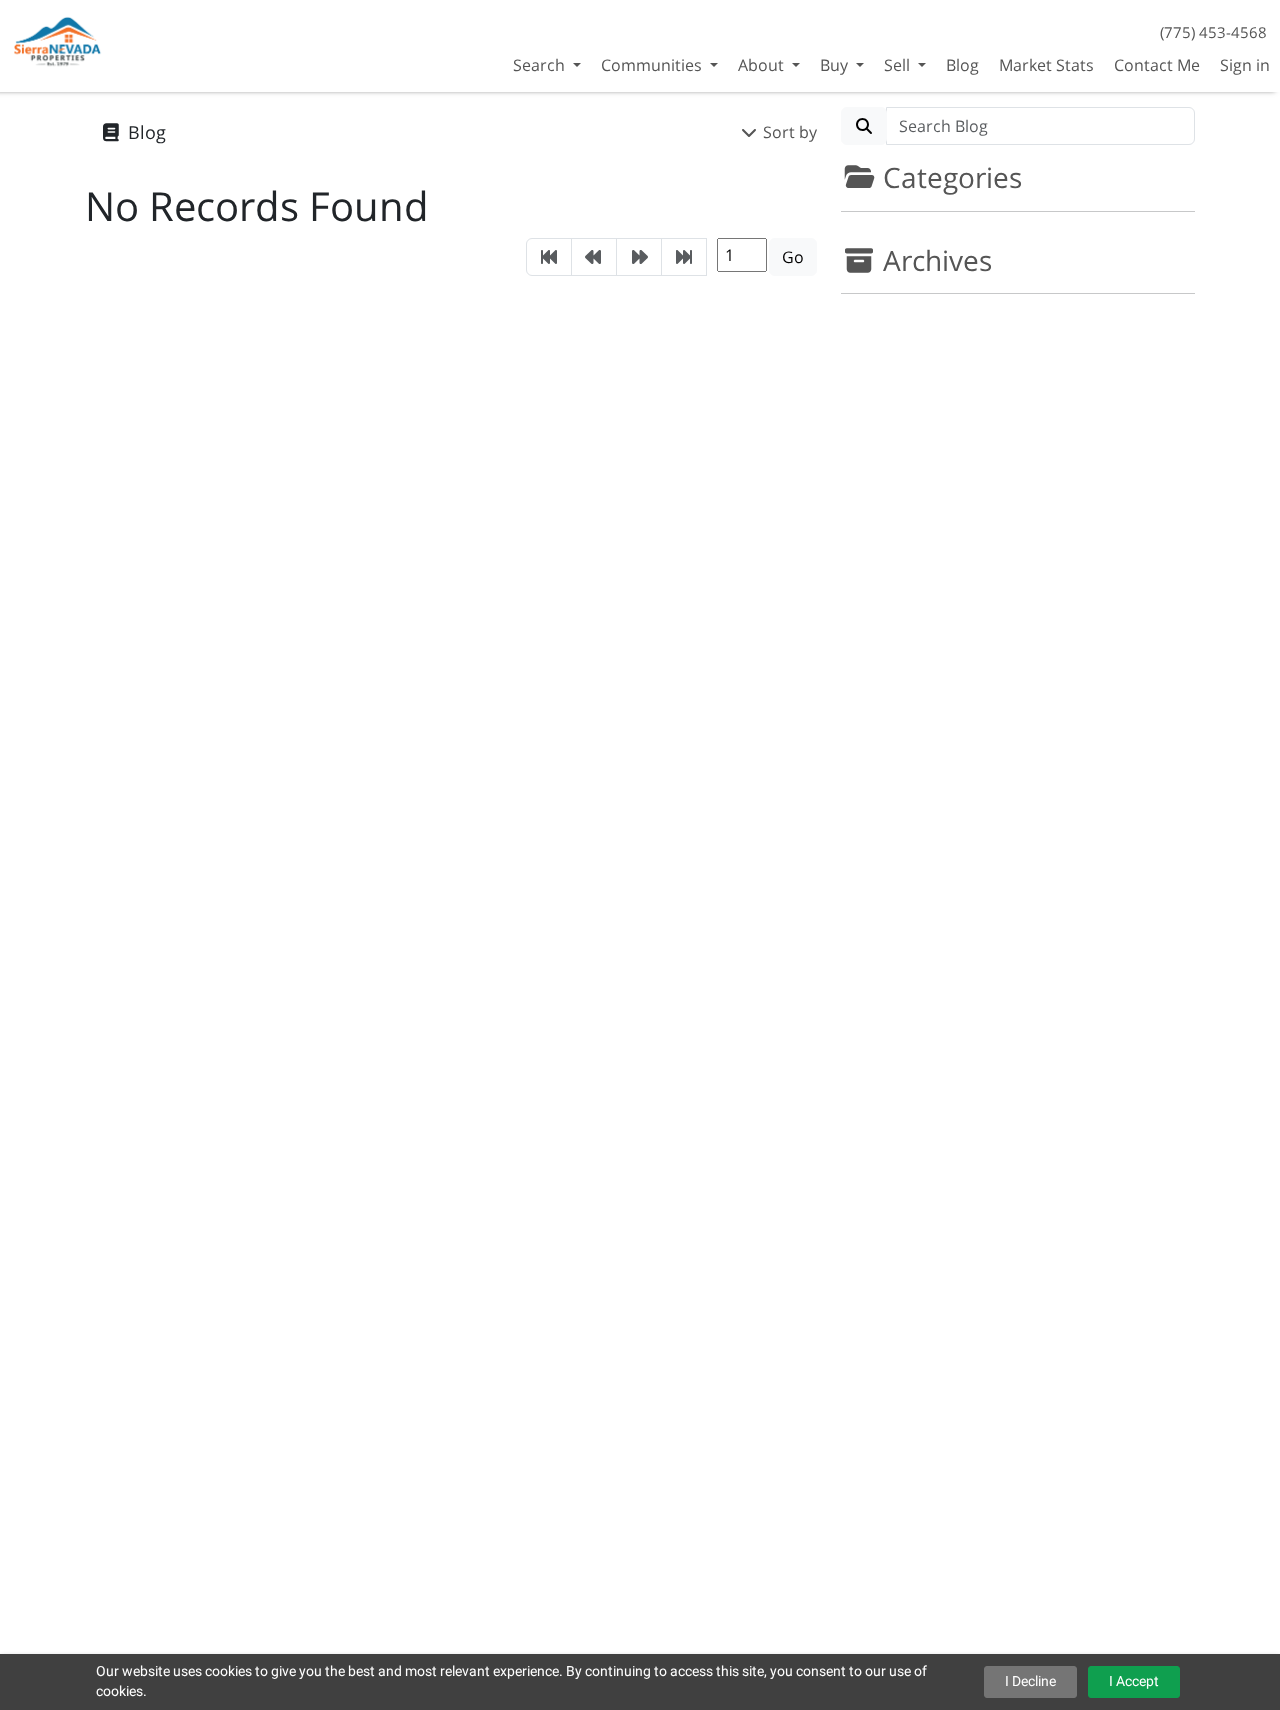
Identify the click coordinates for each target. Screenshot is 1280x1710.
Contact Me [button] (1157, 65)
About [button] (763, 65)
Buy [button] (836, 65)
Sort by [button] (788, 132)
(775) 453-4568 (1213, 32)
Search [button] (541, 65)
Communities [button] (653, 65)
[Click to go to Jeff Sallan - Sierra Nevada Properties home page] (59, 43)
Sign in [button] (1245, 65)
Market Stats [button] (1046, 65)
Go (793, 257)
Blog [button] (962, 65)
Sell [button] (899, 65)
